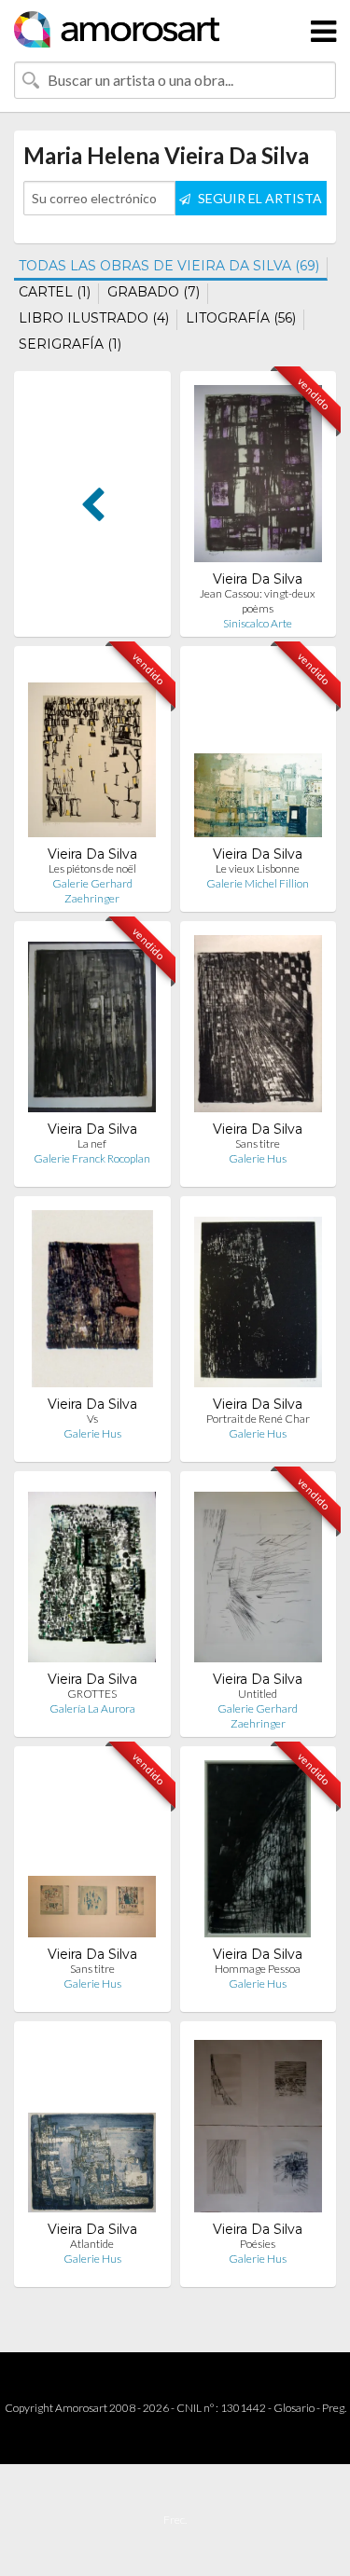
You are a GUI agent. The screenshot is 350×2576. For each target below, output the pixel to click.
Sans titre (258, 1143)
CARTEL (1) (55, 292)
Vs (92, 1419)
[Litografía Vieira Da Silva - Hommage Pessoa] (258, 1853)
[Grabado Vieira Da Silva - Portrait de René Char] (258, 1303)
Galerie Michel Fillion (258, 883)
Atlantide (92, 2244)
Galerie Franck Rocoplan (92, 1158)
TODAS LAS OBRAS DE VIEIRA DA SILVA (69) (169, 266)
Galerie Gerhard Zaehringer (92, 891)
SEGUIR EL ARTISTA (259, 198)
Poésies (258, 2244)
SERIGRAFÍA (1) (70, 344)
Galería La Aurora (92, 1708)
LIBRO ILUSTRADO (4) (94, 318)
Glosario (294, 2408)
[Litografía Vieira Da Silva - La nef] (92, 1028)
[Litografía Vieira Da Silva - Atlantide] (92, 2128)
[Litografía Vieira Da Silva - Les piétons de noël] (92, 753)
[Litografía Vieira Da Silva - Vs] (92, 1303)
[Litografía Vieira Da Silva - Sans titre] (258, 1028)
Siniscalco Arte (258, 623)
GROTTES (92, 1694)
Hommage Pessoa (258, 1969)
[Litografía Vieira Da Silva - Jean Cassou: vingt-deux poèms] (258, 478)
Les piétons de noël (92, 868)
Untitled (258, 1694)
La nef (92, 1143)
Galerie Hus (258, 1158)
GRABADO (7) (154, 292)
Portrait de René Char (258, 1419)
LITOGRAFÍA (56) (241, 318)
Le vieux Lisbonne (258, 868)
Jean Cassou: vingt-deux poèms (258, 601)
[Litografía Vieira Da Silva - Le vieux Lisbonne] (258, 753)
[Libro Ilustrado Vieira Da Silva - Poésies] (258, 2128)
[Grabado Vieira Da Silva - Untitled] (258, 1578)
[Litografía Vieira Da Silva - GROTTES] (92, 1578)
